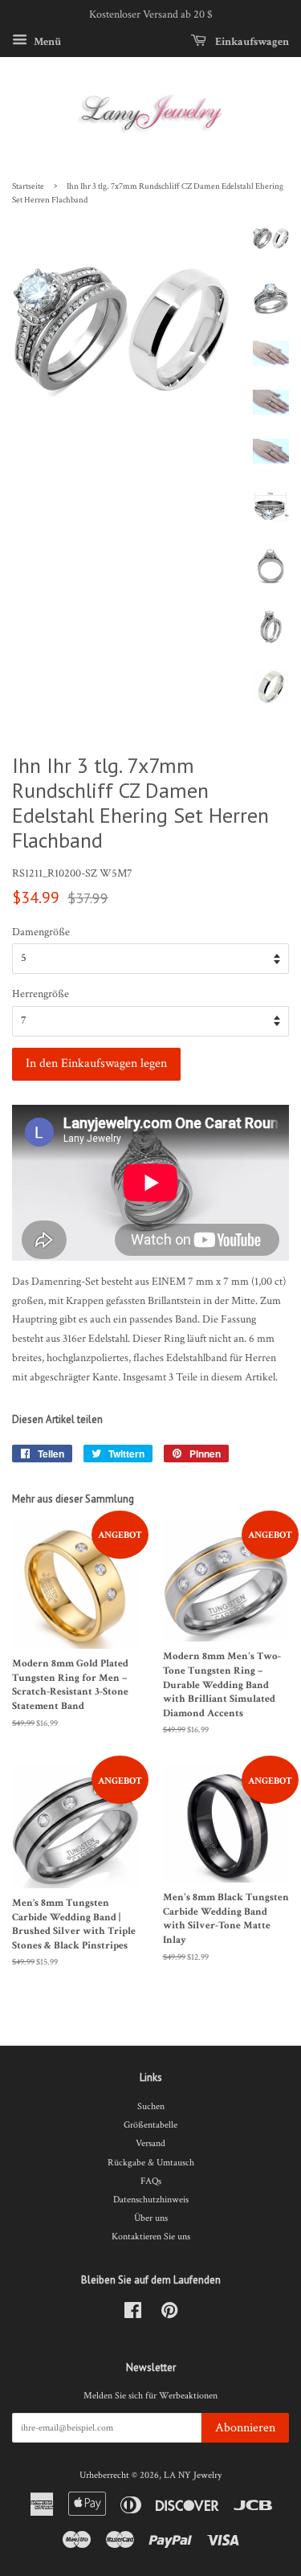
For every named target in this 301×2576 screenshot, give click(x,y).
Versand (150, 2143)
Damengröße (41, 932)
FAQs (151, 2181)
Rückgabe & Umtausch (151, 2163)
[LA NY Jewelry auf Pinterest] (169, 2314)
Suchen (151, 2106)
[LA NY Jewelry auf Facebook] (133, 2314)
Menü (46, 41)
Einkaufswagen (251, 41)
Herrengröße (41, 994)
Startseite (28, 186)
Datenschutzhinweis (151, 2200)
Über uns (151, 2218)
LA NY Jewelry (193, 2475)
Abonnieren (245, 2428)
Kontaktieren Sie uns (151, 2237)
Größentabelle (150, 2125)
